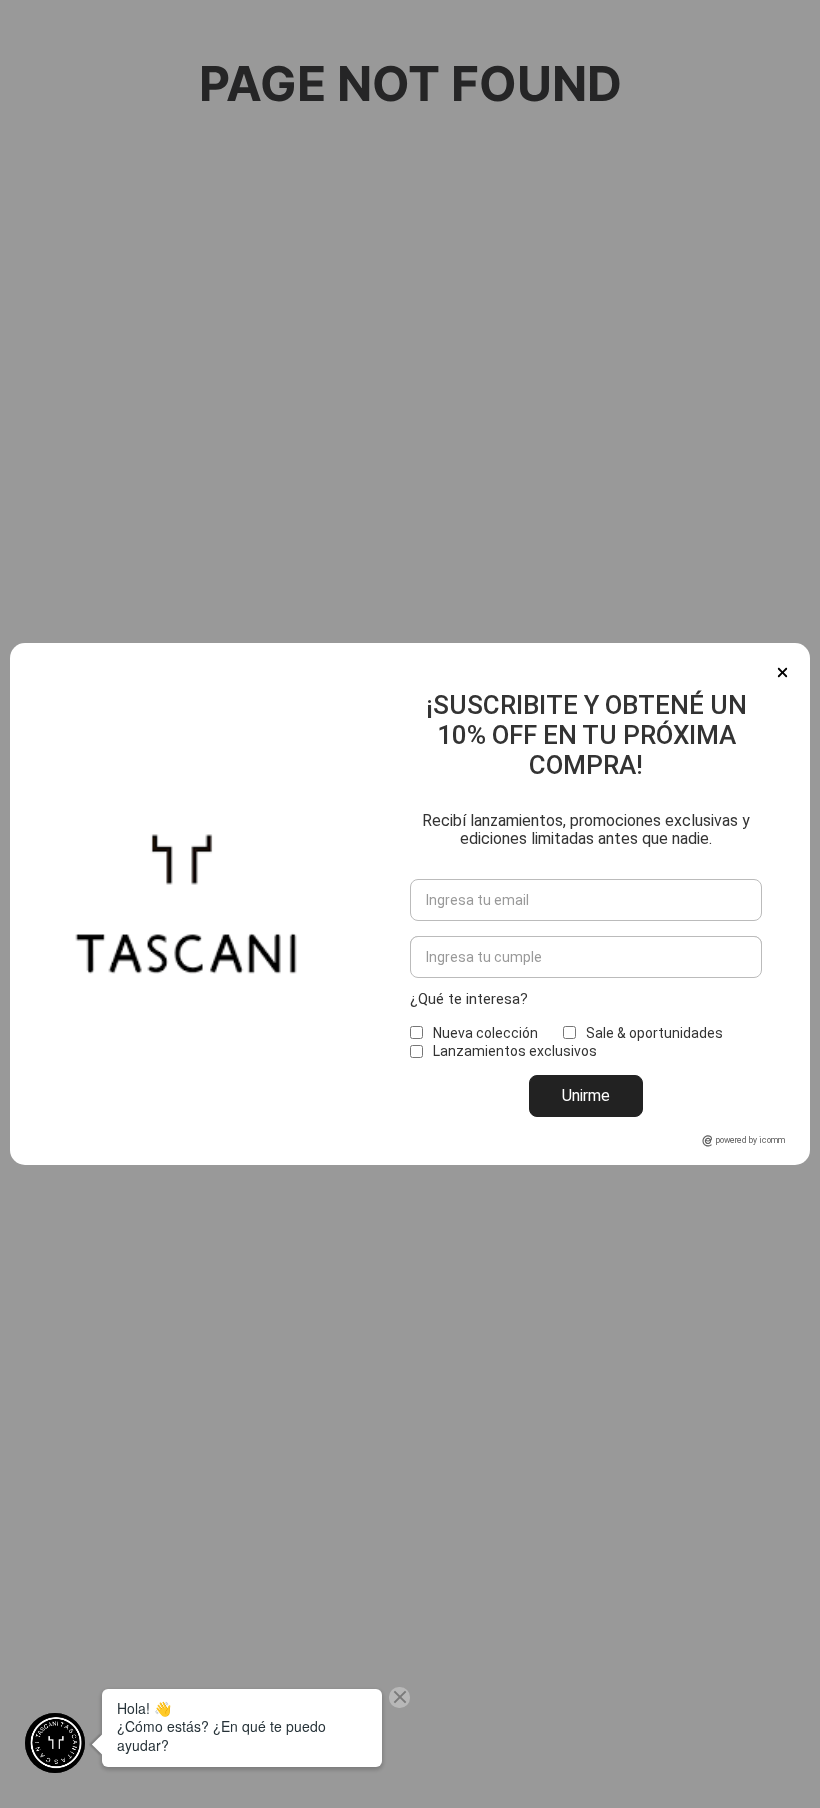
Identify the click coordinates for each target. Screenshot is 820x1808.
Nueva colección (485, 1033)
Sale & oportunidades (654, 1033)
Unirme (586, 1095)
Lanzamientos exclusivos (515, 1051)
